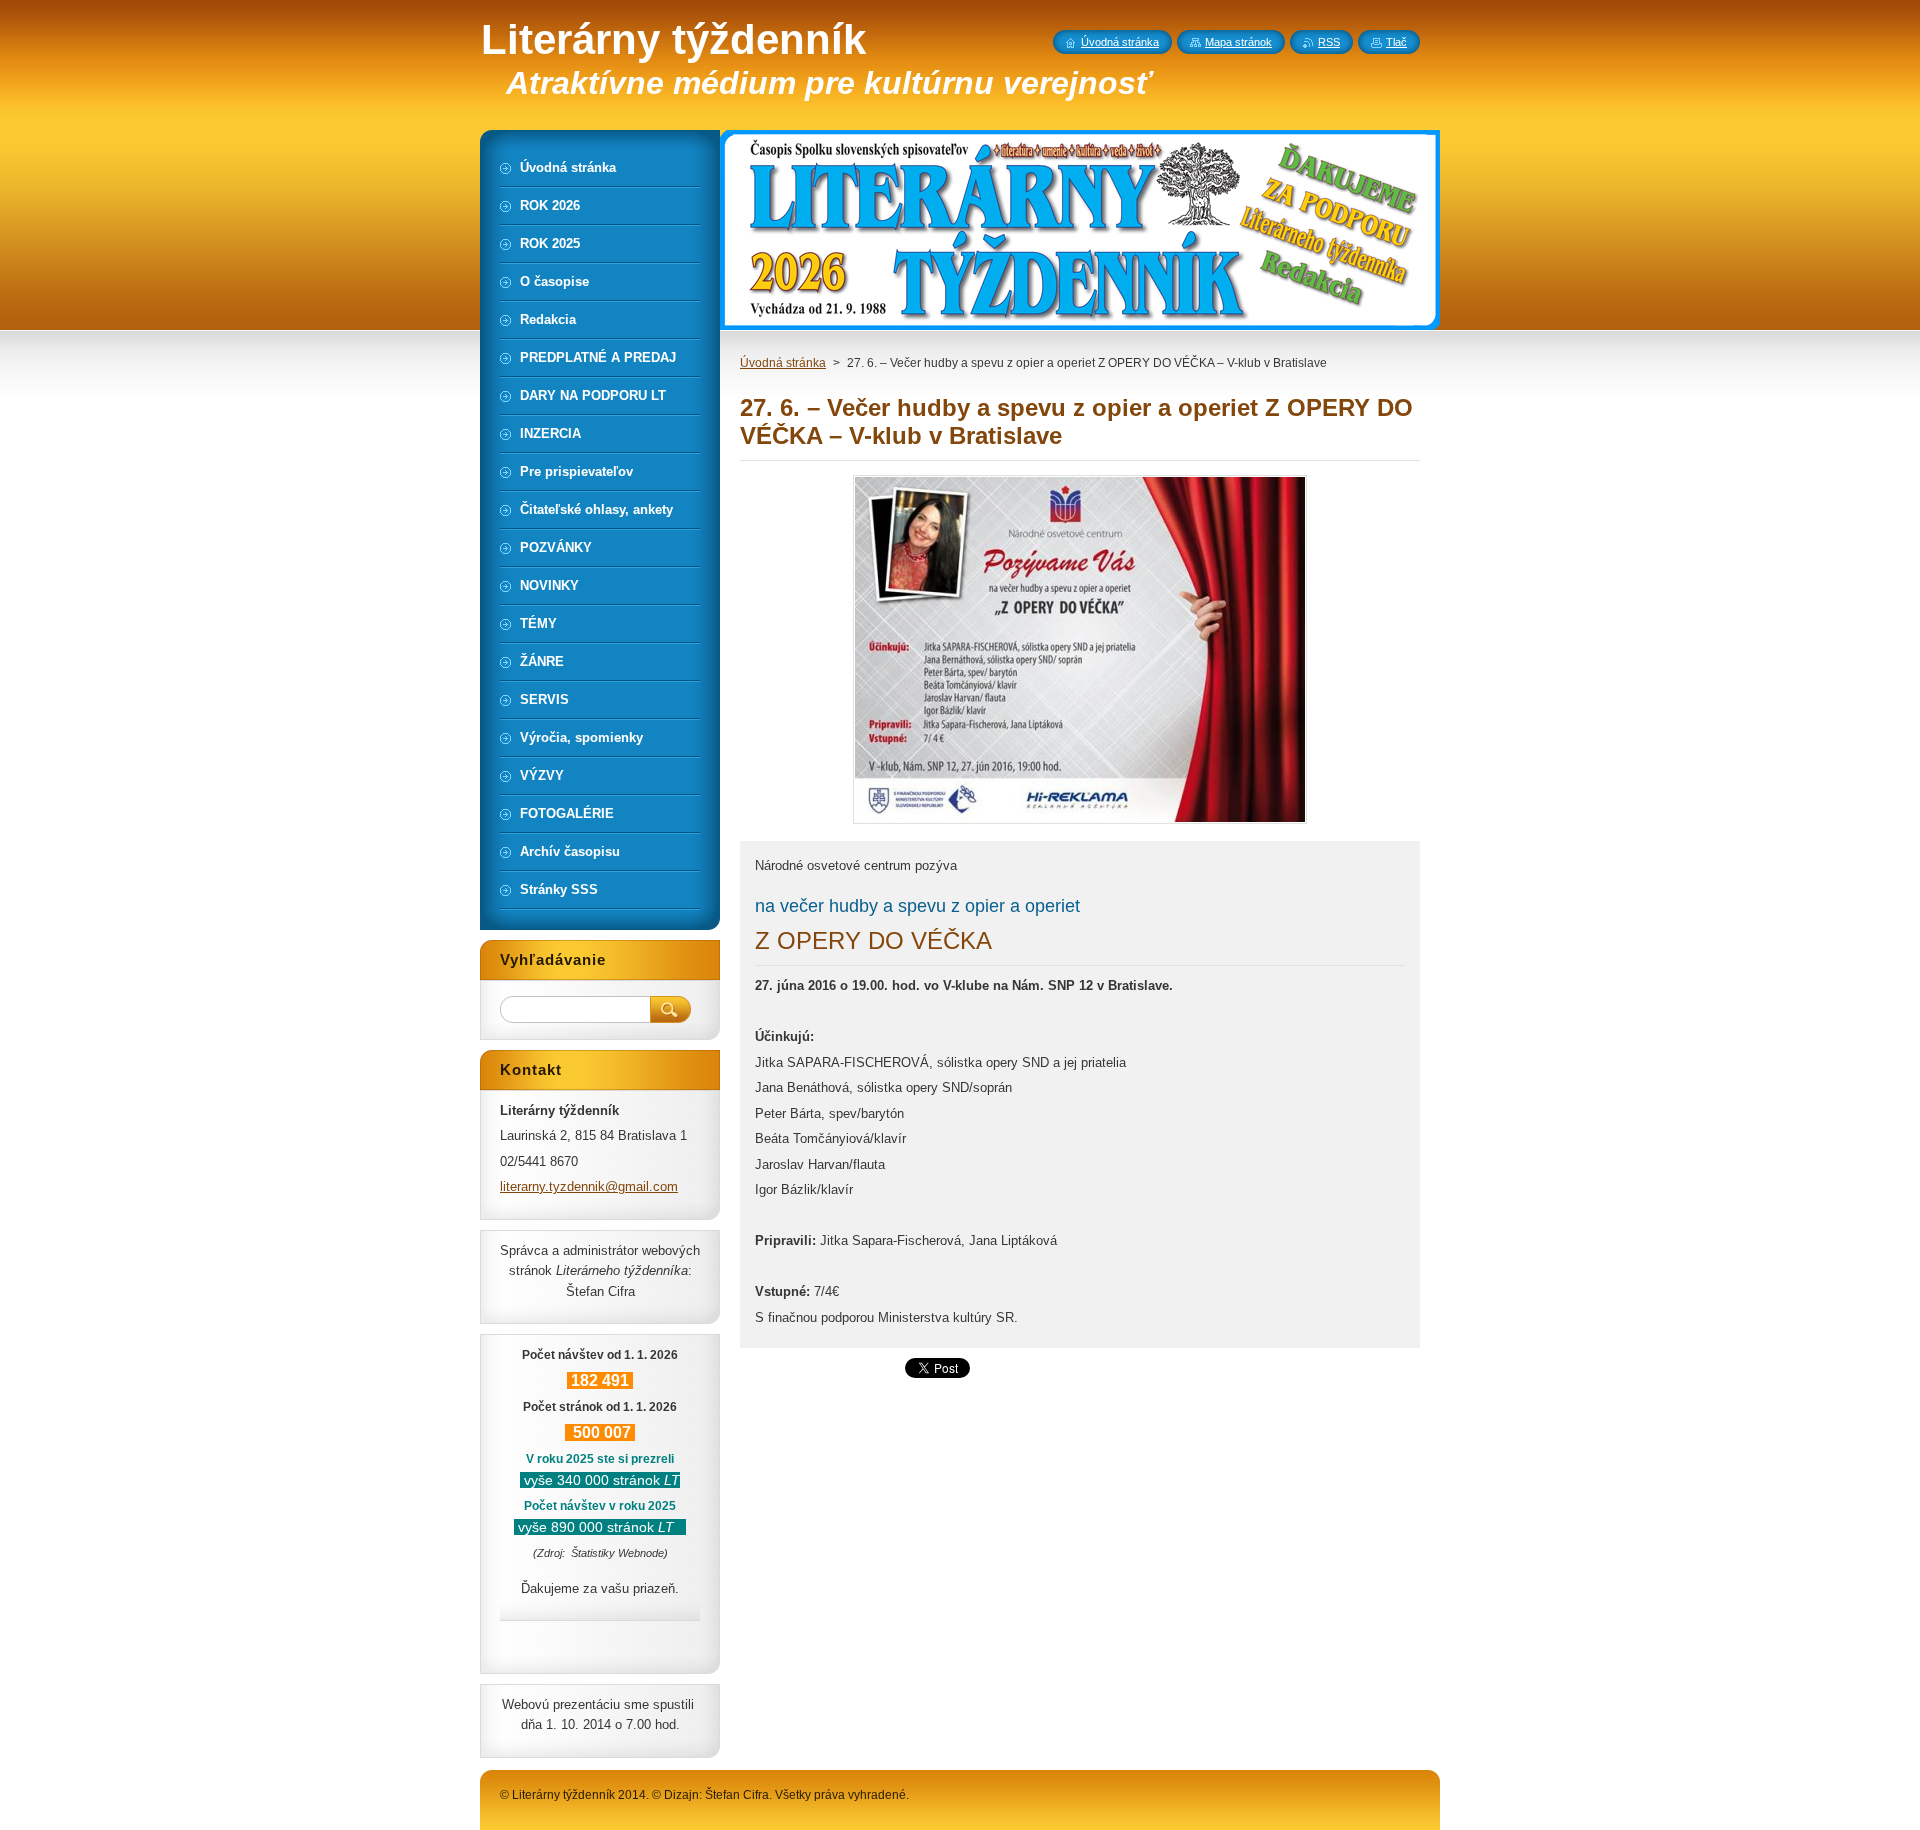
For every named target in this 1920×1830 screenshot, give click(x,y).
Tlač (1396, 42)
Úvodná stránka (783, 363)
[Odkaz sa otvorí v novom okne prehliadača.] (1080, 823)
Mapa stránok (1238, 42)
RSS (1329, 42)
